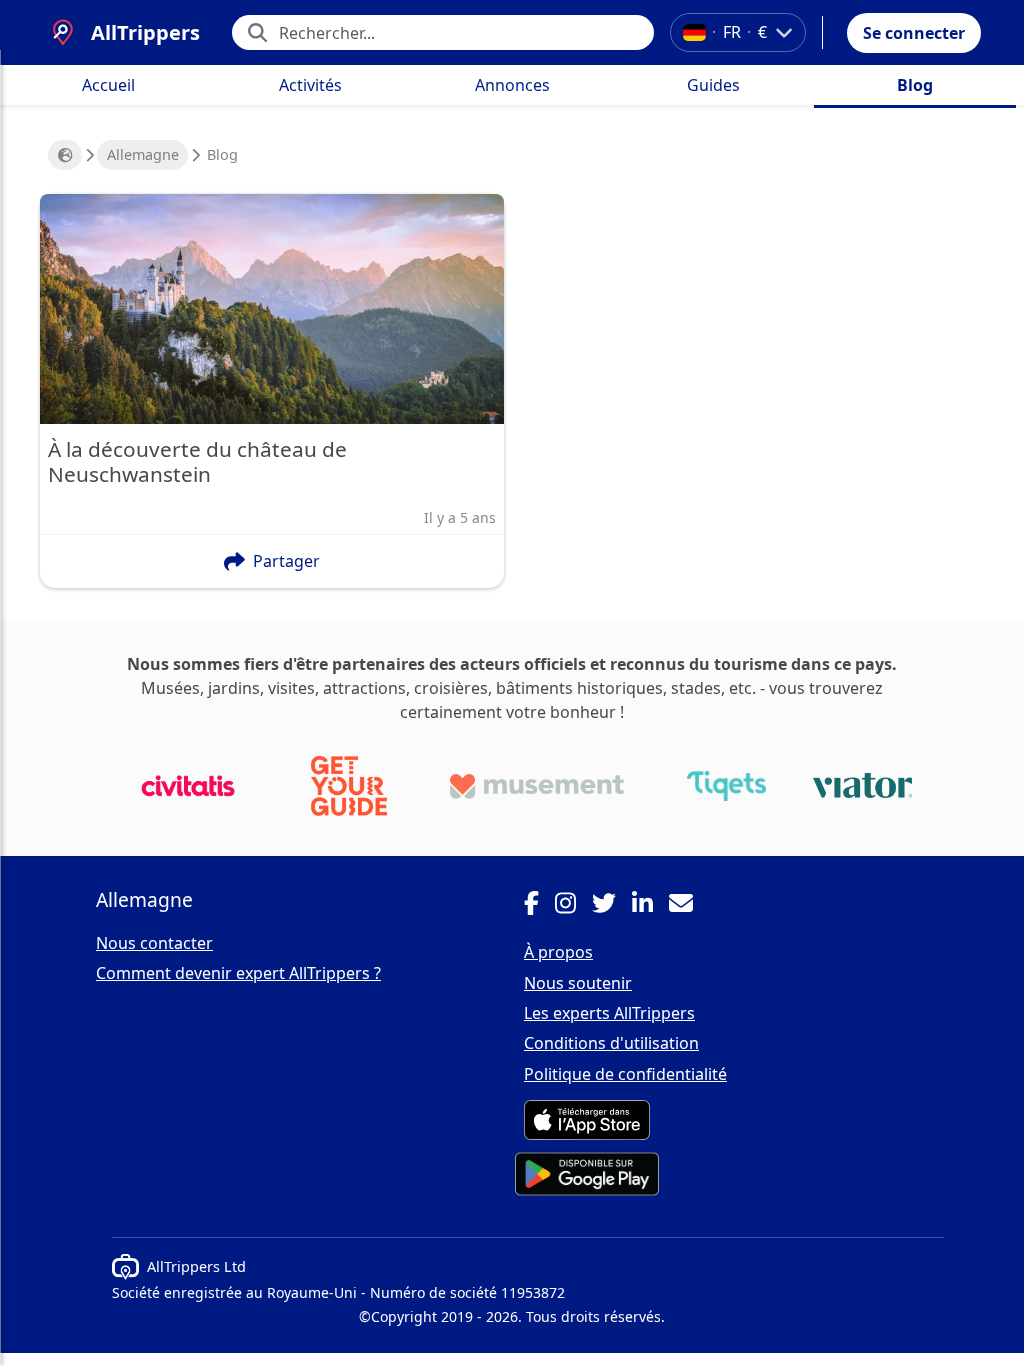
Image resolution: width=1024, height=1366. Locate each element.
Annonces (512, 85)
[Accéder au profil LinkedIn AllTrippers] (650, 906)
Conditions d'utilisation (611, 1043)
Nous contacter (154, 943)
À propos (558, 952)
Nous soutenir (578, 983)
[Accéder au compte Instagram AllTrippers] (573, 906)
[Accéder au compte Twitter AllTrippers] (612, 906)
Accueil (108, 85)
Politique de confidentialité (625, 1074)
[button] (914, 33)
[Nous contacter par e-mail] (689, 906)
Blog (915, 85)
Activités (310, 85)
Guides (713, 85)
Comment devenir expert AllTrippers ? (238, 973)
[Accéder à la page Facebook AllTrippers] (539, 906)
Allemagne (143, 154)
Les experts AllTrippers (609, 1013)
